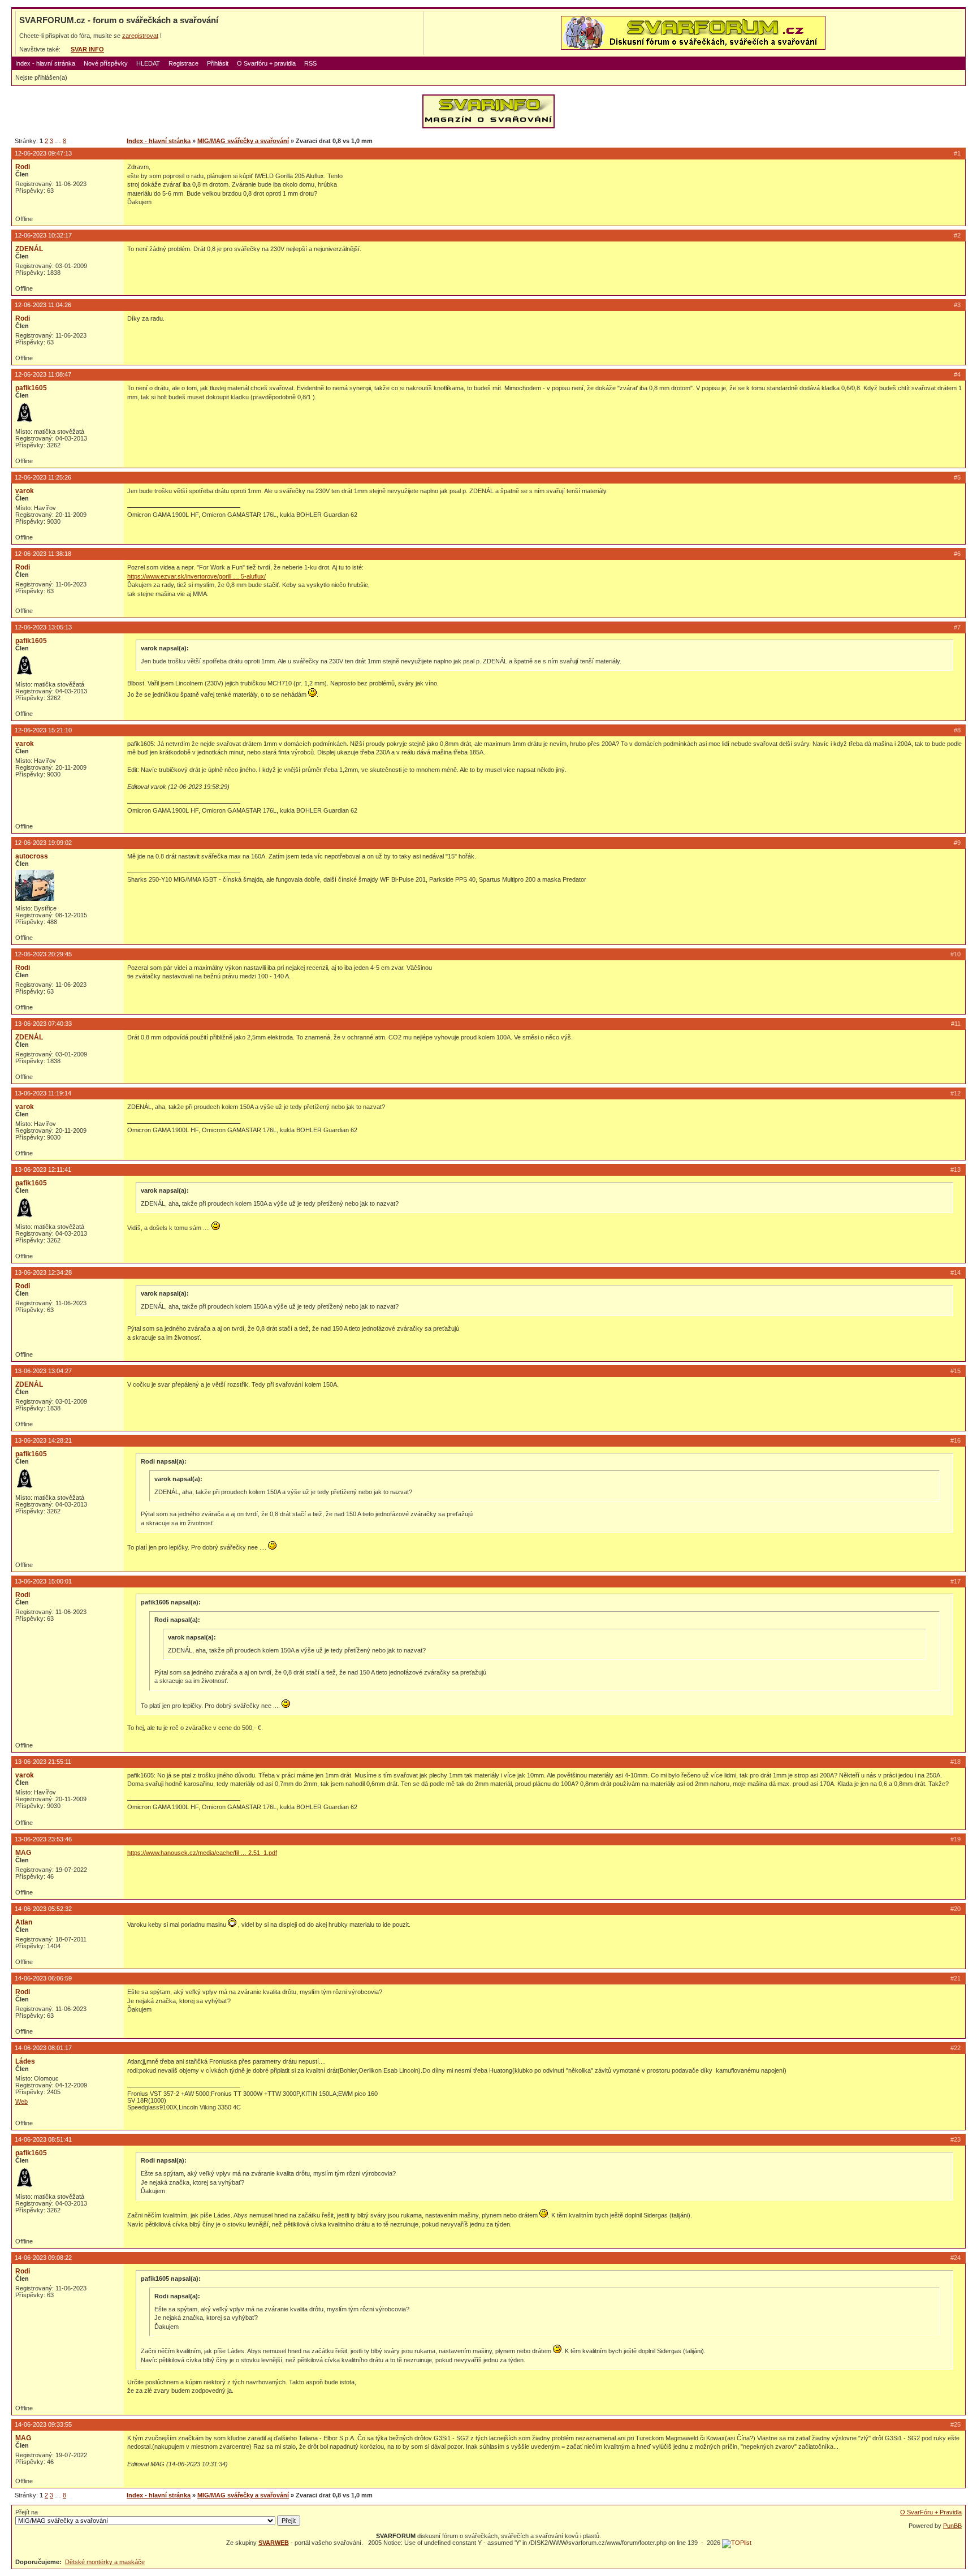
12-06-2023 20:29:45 (43, 954)
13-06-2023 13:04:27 (43, 1371)
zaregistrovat (140, 36)
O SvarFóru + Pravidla (931, 2512)
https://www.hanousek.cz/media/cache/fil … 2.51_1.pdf (202, 1853)
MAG (23, 1853)
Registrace (183, 63)
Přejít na (27, 2512)
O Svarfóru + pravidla (266, 63)
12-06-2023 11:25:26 (43, 477)
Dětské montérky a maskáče (105, 2562)
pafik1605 (31, 388)
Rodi (23, 167)
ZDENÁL (29, 249)
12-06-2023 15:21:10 (43, 730)
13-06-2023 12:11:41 (43, 1170)
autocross (32, 856)
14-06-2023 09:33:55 (43, 2424)
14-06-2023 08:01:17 (43, 2048)
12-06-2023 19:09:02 (43, 843)
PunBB (952, 2526)
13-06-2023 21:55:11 (43, 1762)
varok (25, 491)
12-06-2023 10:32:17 (43, 235)
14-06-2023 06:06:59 (43, 1978)
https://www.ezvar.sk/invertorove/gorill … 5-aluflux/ (196, 576)
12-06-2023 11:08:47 (43, 374)
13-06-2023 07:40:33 (43, 1024)
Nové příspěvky (106, 63)
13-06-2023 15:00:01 (43, 1581)
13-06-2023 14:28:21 (43, 1440)
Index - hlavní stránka (45, 63)
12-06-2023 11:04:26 (43, 305)
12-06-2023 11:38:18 (43, 554)
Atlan (24, 1922)
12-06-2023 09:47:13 (43, 153)
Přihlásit (218, 63)
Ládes (25, 2061)
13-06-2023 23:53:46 (43, 1839)
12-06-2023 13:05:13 (43, 627)
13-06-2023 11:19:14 (43, 1093)
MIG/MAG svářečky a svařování (243, 141)
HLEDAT (148, 63)
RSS (310, 63)
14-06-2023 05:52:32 (43, 1909)
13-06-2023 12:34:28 (43, 1272)
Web (21, 2102)
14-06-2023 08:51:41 (43, 2139)
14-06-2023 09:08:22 (43, 2258)
